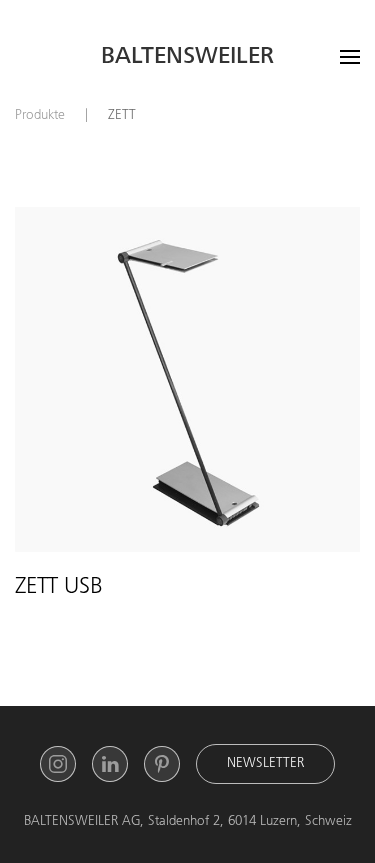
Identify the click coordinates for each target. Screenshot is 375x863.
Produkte (40, 116)
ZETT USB (59, 588)
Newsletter (265, 764)
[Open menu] (350, 57)
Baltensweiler (187, 58)
